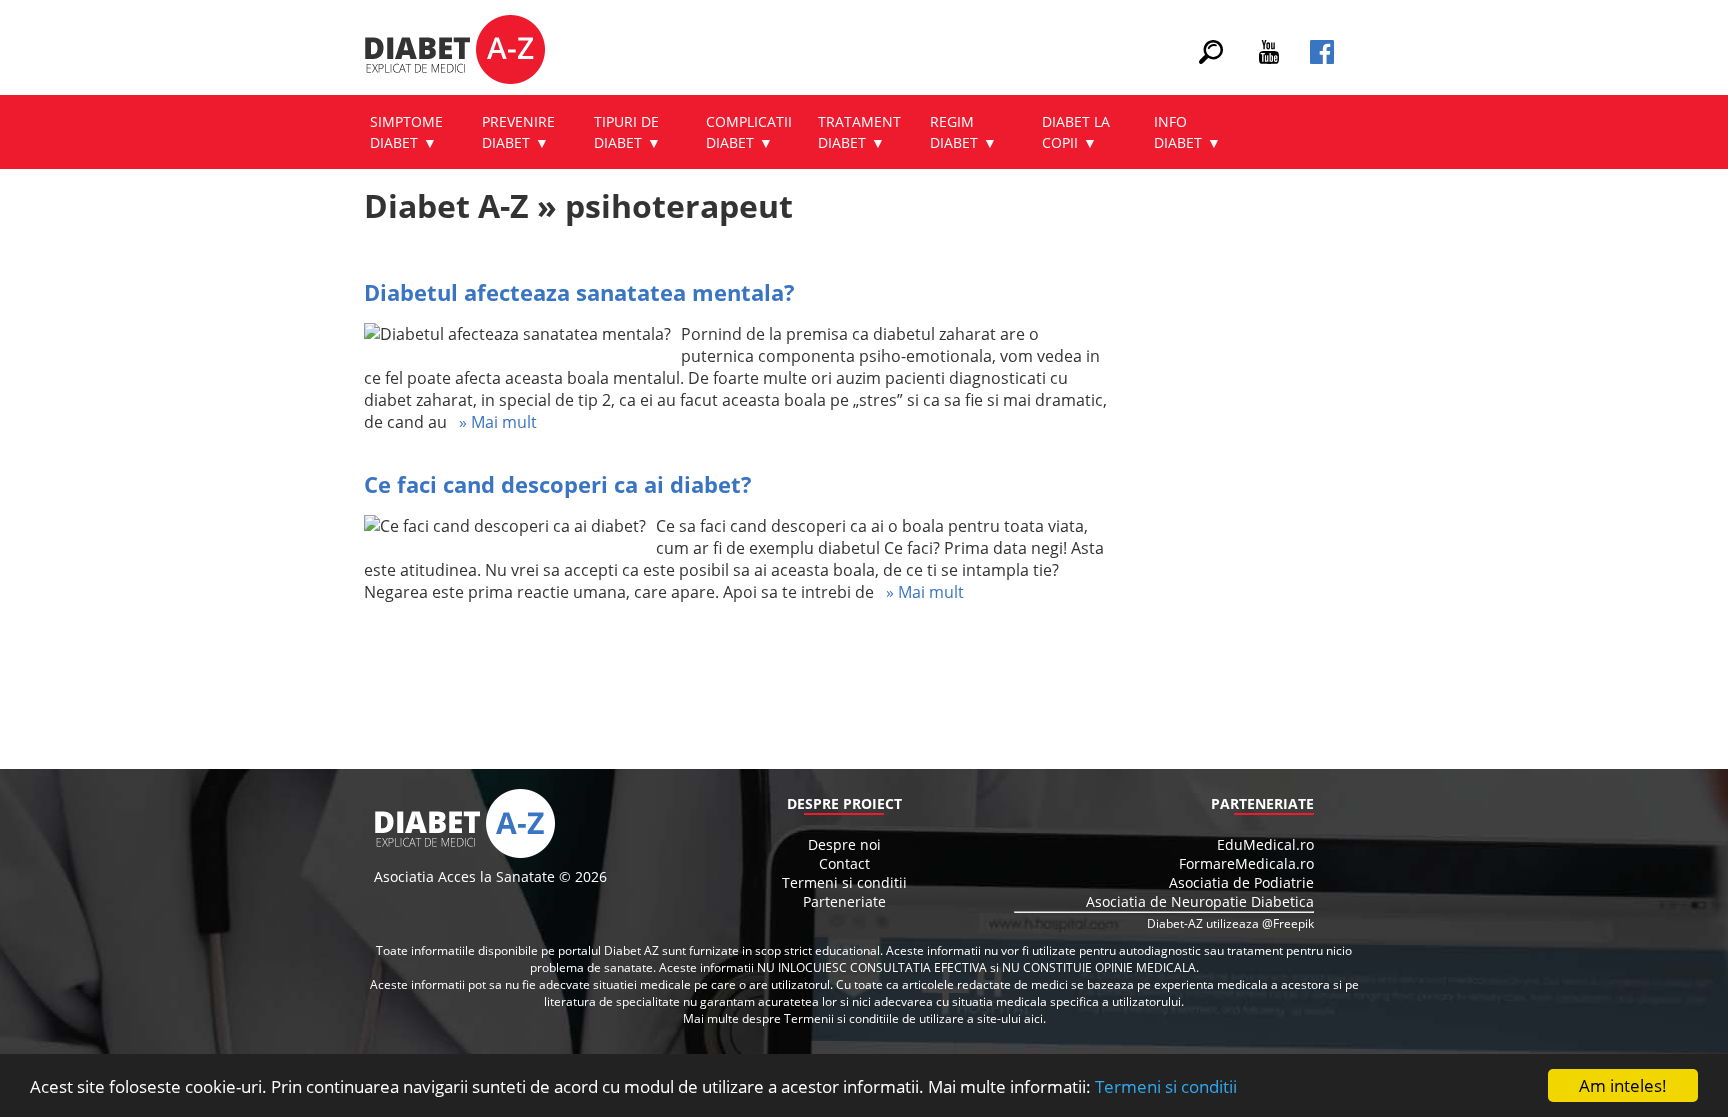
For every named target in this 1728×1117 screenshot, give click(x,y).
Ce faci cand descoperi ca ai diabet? (558, 484)
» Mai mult (492, 422)
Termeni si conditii (1166, 1086)
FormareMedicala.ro (1246, 863)
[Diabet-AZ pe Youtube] (1269, 58)
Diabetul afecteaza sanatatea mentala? (579, 292)
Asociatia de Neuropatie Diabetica (1200, 901)
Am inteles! (1623, 1085)
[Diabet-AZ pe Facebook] (1322, 58)
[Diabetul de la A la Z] (454, 52)
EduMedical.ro (1265, 844)
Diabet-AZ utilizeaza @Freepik (1230, 923)
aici (1033, 1018)
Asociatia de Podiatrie (1241, 882)
